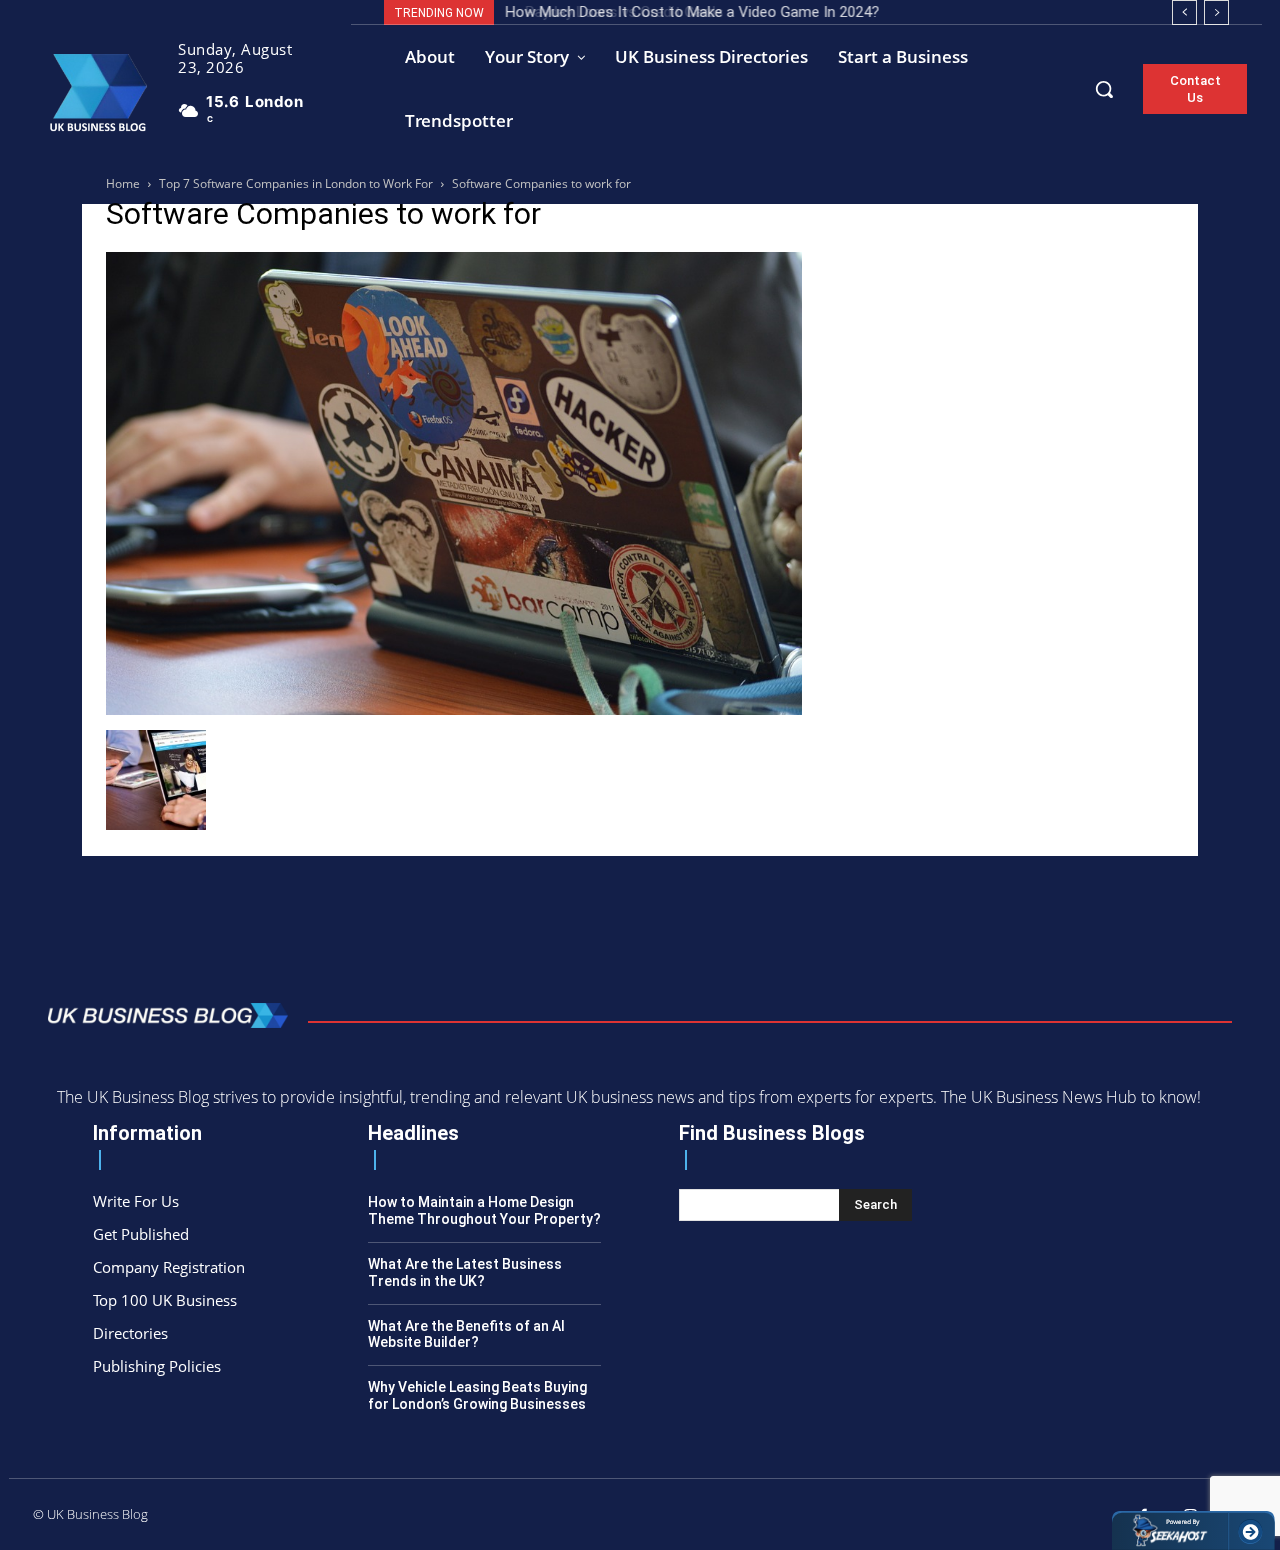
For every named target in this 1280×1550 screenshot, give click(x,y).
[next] (1216, 12)
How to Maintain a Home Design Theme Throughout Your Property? (484, 1210)
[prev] (1184, 12)
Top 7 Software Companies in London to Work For (296, 183)
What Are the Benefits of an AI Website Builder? (466, 1334)
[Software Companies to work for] (454, 709)
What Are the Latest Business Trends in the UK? (465, 1272)
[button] (1104, 89)
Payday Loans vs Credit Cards (609, 12)
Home (123, 183)
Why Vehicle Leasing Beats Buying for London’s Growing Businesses (477, 1395)
